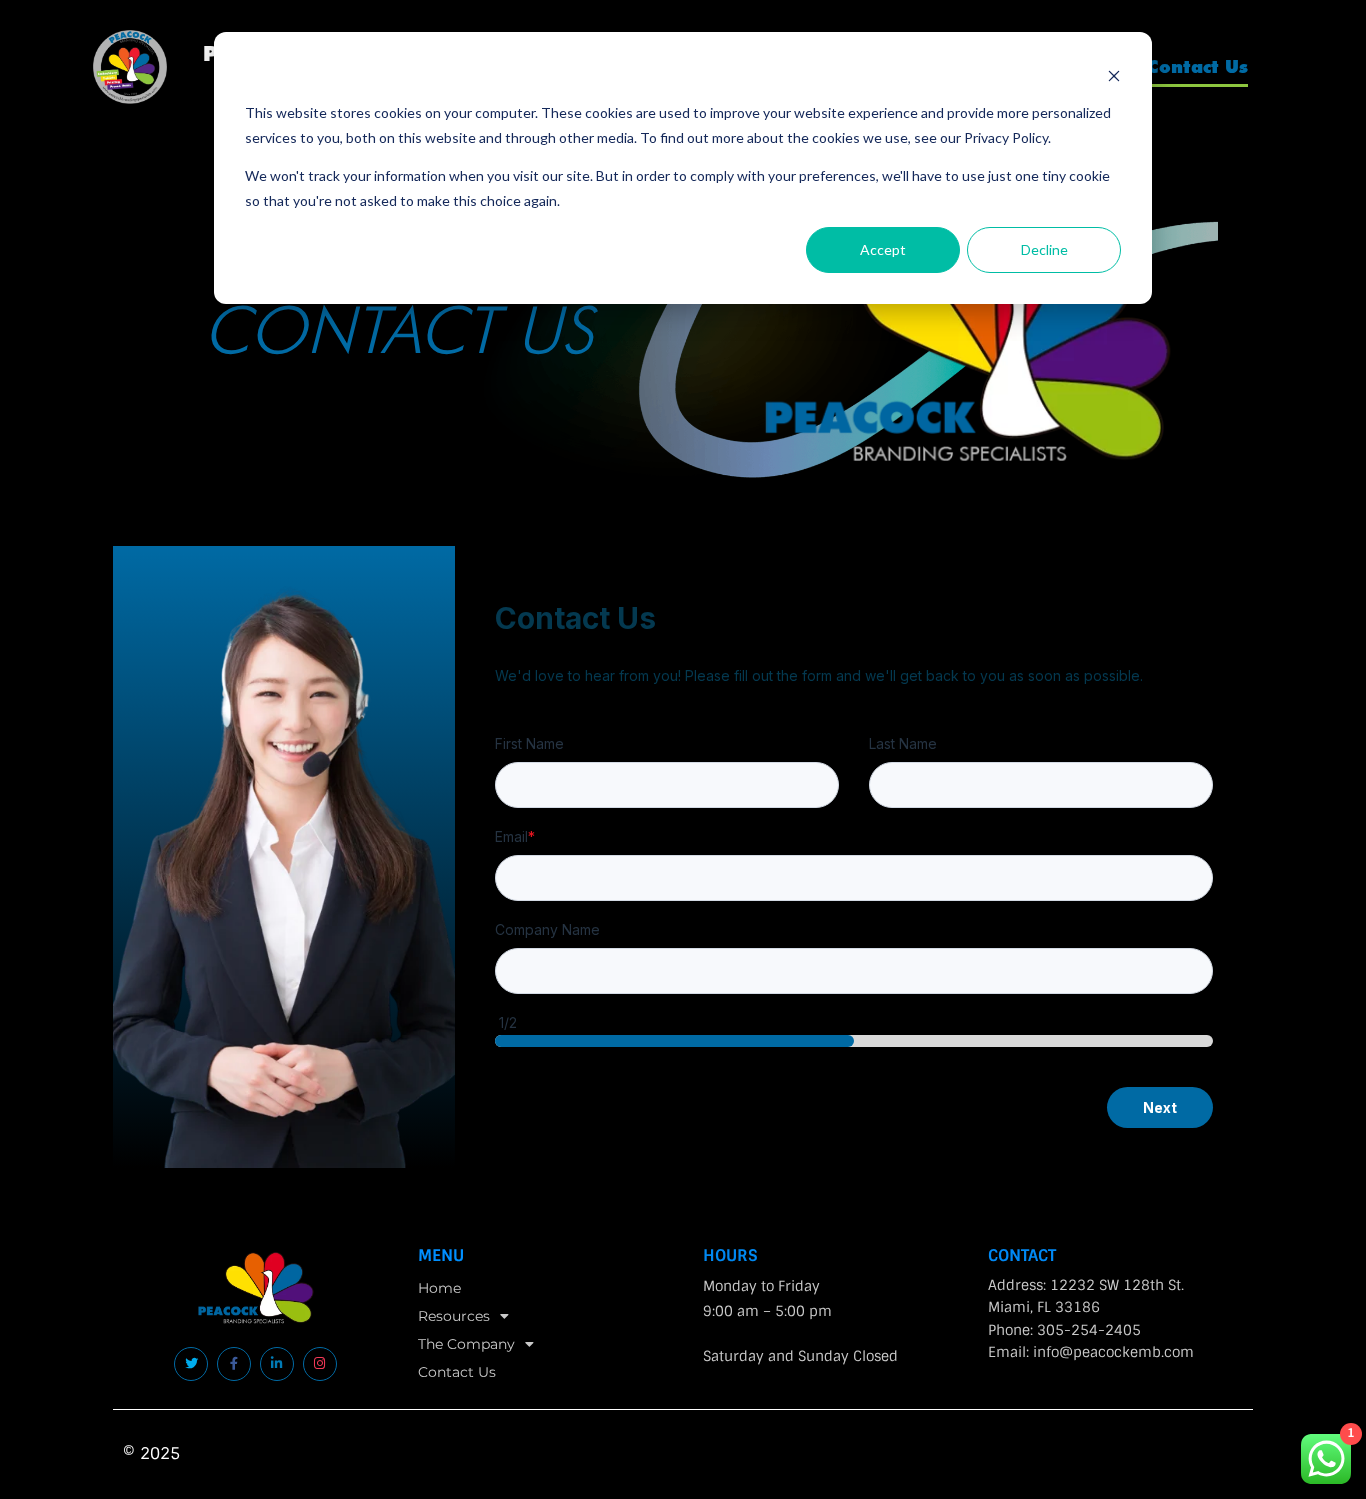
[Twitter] (191, 1364)
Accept (883, 249)
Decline (1044, 249)
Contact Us (1197, 67)
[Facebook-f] (234, 1364)
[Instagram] (320, 1364)
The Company (466, 1344)
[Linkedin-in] (277, 1364)
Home (439, 1288)
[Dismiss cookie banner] (1114, 75)
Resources (454, 1316)
